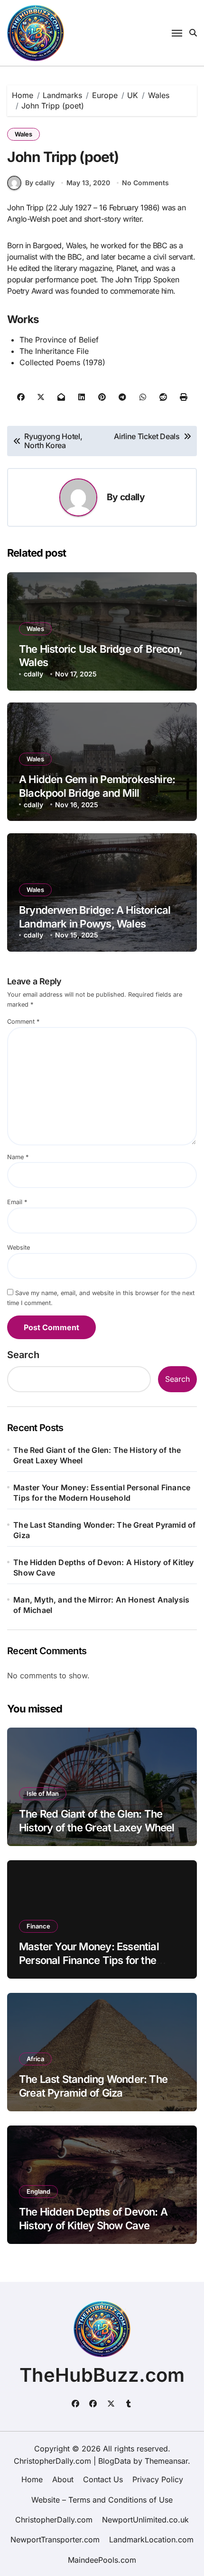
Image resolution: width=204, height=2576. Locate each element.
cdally (132, 497)
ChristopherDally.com (54, 2520)
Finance (38, 1926)
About (63, 2479)
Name (18, 1157)
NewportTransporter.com (55, 2540)
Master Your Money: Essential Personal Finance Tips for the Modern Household (102, 1493)
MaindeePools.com (102, 2560)
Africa (35, 2059)
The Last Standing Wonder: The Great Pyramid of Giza (104, 1530)
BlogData (115, 2461)
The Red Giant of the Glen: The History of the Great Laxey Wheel (97, 1455)
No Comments (145, 183)
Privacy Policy (158, 2479)
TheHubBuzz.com (102, 2375)
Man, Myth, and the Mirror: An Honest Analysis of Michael (101, 1605)
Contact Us (103, 2479)
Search (23, 1355)
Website (19, 1247)
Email (17, 1202)
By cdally (40, 183)
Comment (23, 1022)
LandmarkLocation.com (151, 2540)
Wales (23, 134)
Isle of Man (43, 1793)
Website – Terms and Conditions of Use (102, 2500)
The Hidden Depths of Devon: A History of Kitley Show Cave (103, 1567)
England (38, 2191)
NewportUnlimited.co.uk (145, 2520)
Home (32, 2479)
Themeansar (166, 2461)
